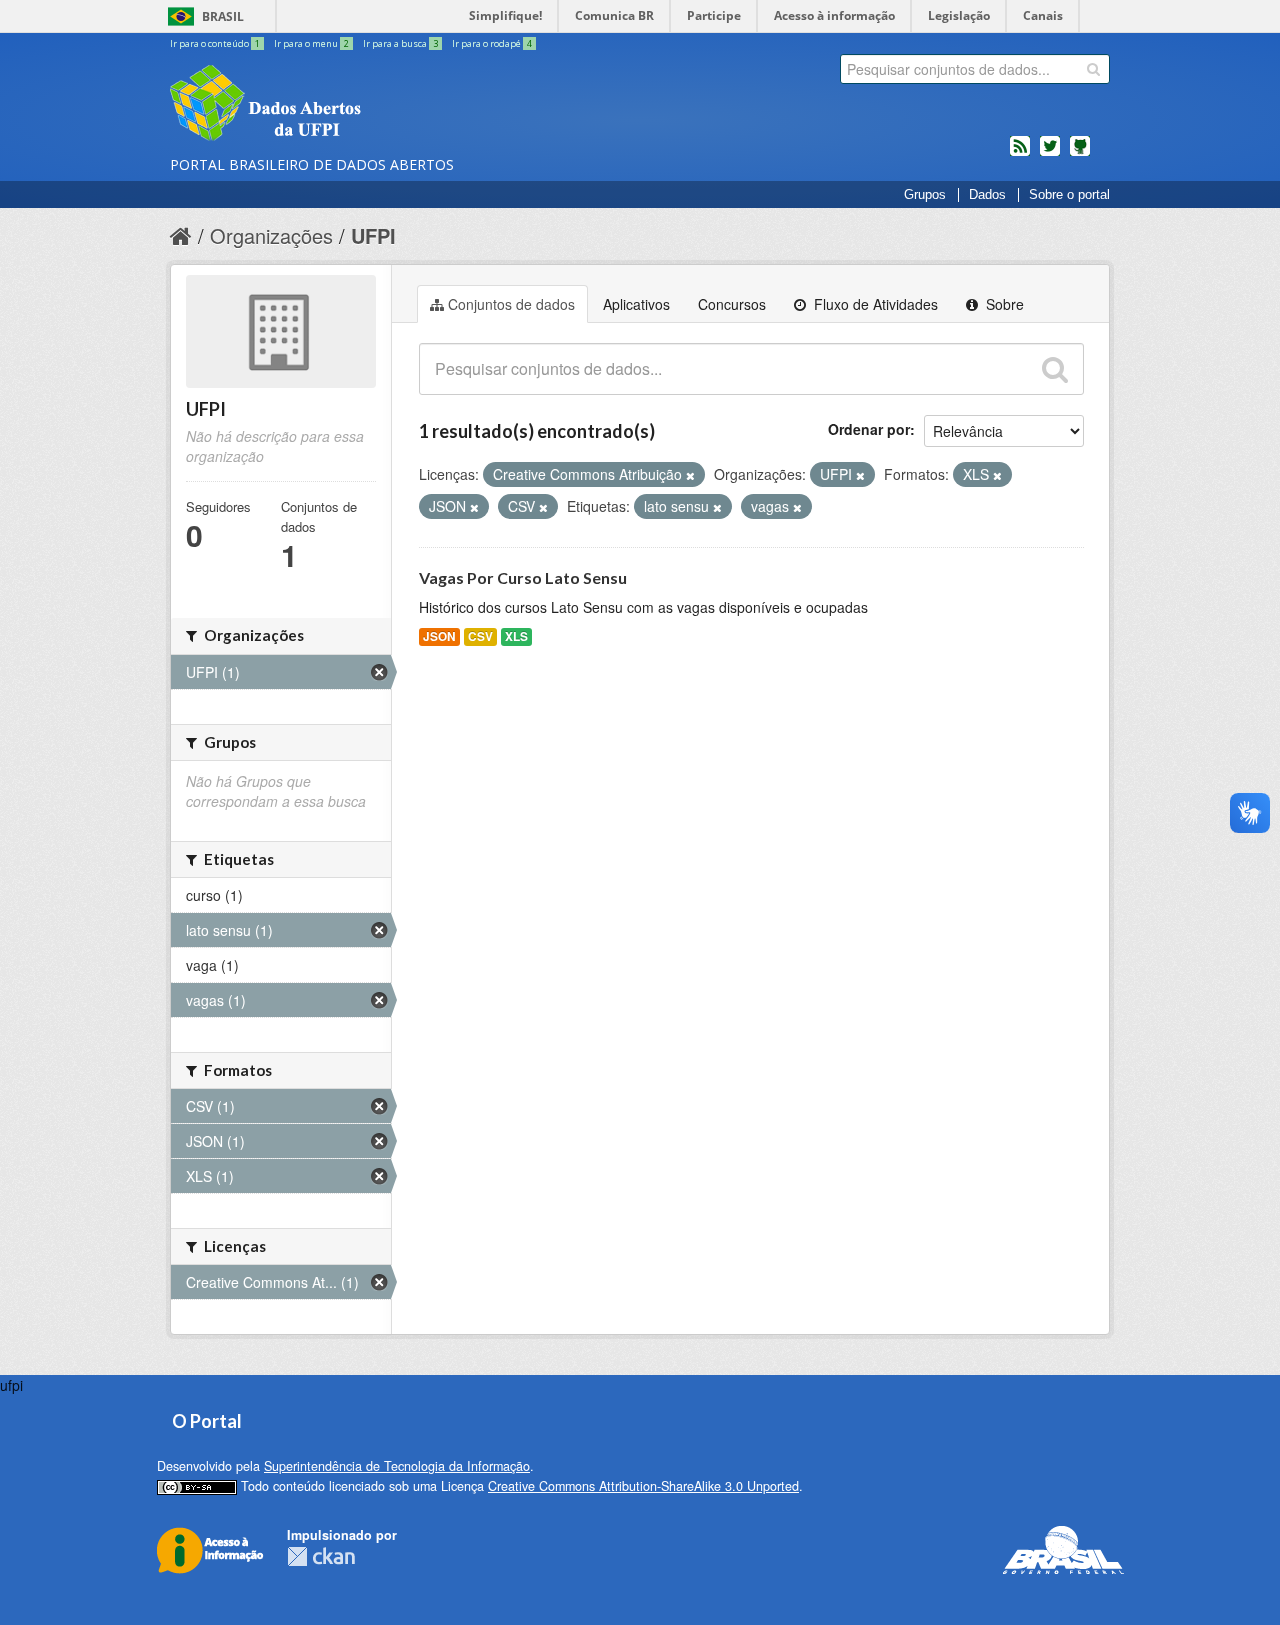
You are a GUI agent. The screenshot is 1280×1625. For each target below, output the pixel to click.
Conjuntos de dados (511, 304)
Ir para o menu (311, 43)
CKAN (321, 1556)
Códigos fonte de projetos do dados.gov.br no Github (1080, 154)
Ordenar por (869, 429)
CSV (480, 636)
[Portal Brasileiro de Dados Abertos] (385, 105)
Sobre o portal (1069, 195)
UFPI (373, 235)
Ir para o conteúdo (215, 43)
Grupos (925, 195)
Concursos (732, 304)
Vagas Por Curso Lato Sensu (523, 577)
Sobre (1003, 304)
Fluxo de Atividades (874, 304)
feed (1020, 154)
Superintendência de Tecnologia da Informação (397, 1466)
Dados (987, 195)
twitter (1050, 154)
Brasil (223, 16)
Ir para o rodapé (492, 43)
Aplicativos (636, 304)
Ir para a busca (400, 43)
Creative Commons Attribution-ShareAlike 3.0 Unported (643, 1486)
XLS (516, 636)
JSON (439, 636)
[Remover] (690, 475)
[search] (1093, 69)
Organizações (271, 235)
